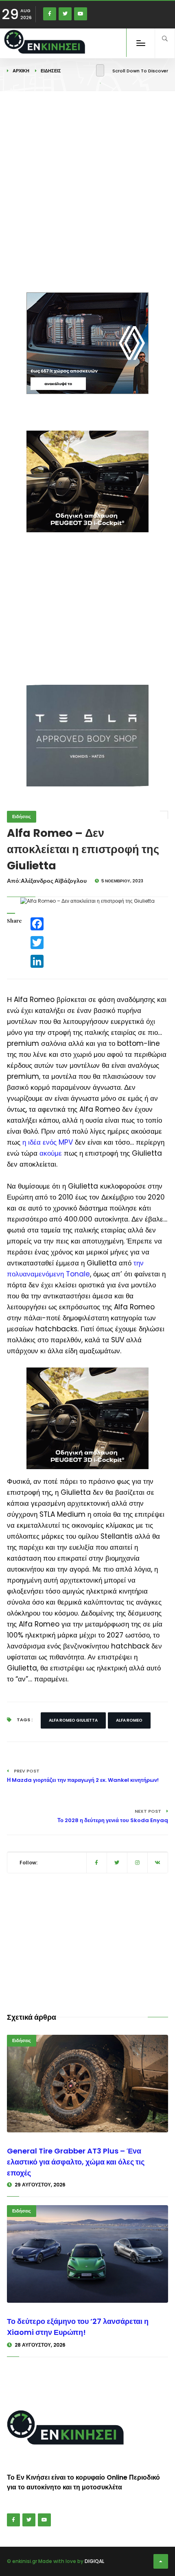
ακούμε (51, 1153)
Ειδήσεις (51, 71)
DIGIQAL (94, 2561)
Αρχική (21, 71)
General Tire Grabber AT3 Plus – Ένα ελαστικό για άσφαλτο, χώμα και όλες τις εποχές (76, 2162)
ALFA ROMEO (129, 1720)
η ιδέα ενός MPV (48, 1142)
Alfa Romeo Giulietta (73, 1720)
